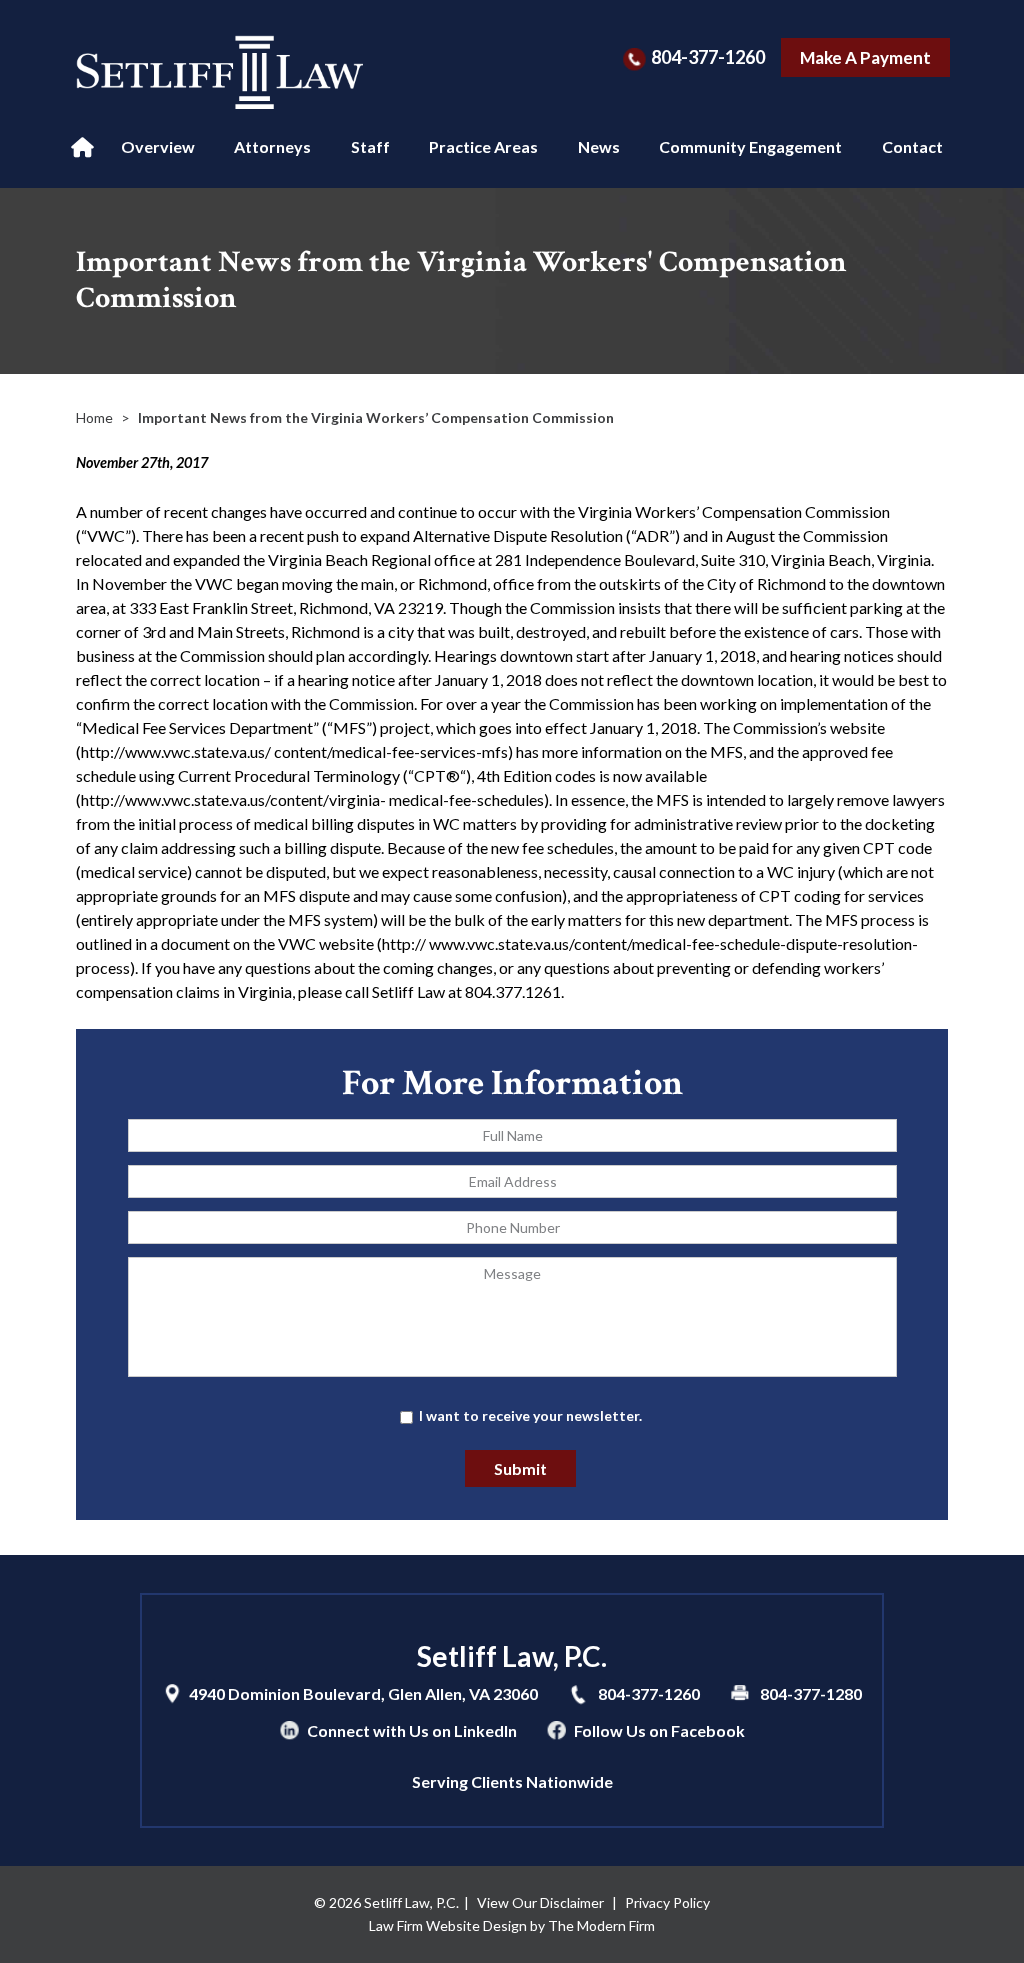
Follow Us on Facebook (659, 1730)
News (599, 146)
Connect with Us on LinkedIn (412, 1730)
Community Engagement (750, 146)
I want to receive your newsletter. (530, 1415)
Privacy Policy (667, 1902)
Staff (370, 146)
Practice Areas (483, 146)
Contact (912, 146)
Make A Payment (865, 57)
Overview (158, 146)
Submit (520, 1468)
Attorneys (272, 146)
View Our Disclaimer (540, 1902)
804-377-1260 (708, 57)
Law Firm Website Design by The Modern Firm (512, 1925)
